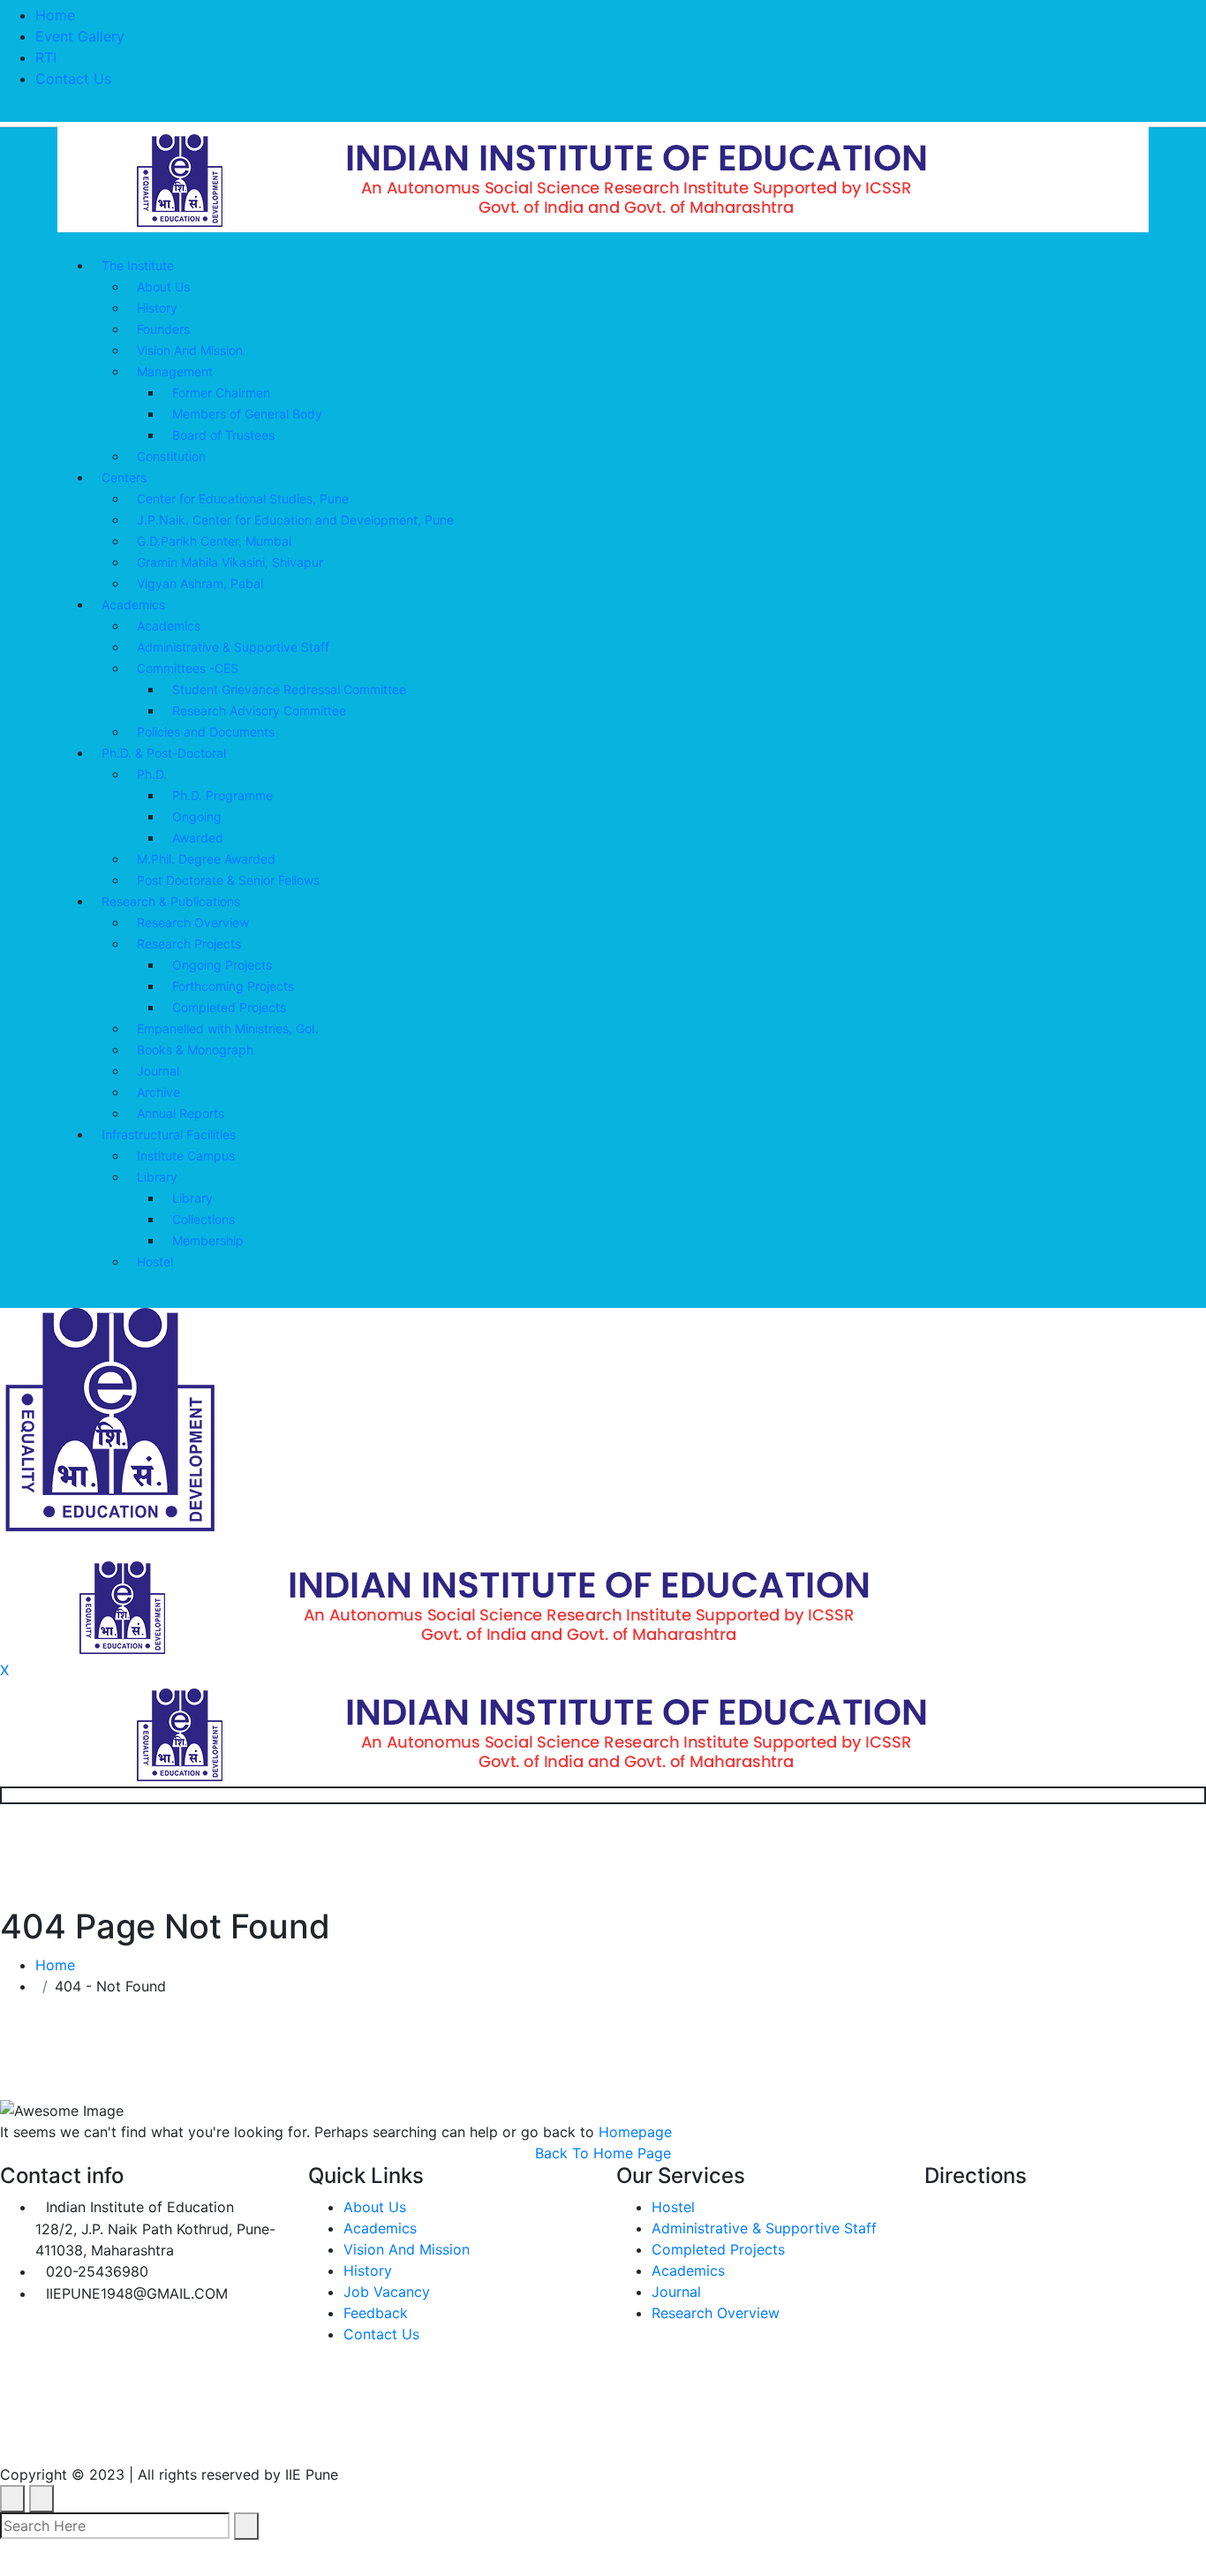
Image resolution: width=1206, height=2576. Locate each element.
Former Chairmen (221, 393)
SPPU (416, 2434)
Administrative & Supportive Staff (233, 647)
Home (55, 15)
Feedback (376, 2313)
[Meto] (603, 178)
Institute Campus (186, 1156)
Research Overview (193, 922)
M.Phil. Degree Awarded (206, 859)
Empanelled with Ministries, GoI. (228, 1028)
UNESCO (321, 2434)
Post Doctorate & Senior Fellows (228, 880)
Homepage (635, 2132)
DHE (583, 2434)
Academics (133, 604)
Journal (158, 1071)
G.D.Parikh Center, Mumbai (214, 541)
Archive (158, 1092)
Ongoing (197, 816)
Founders (163, 329)
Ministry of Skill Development (833, 2434)
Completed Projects (229, 1007)
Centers (124, 477)
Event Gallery (80, 36)
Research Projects (189, 944)
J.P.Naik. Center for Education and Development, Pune (295, 520)
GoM (658, 2434)
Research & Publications (171, 901)
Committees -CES (188, 668)
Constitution (171, 456)
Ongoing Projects (222, 965)
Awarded (198, 838)
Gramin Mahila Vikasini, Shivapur (230, 562)
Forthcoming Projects (233, 986)
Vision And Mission (190, 350)
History (157, 308)
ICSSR (502, 2434)
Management (175, 371)
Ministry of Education (86, 2434)
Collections (204, 1219)
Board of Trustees (223, 435)
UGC (229, 2434)
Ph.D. (152, 774)
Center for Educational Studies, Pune (243, 499)
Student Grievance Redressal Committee (289, 689)
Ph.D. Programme (222, 795)
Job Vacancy (387, 2292)
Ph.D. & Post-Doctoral (164, 753)
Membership (208, 1240)
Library (157, 1177)
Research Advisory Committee (259, 710)
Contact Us (73, 79)
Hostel (155, 1262)
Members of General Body (247, 414)
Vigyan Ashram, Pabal (200, 583)
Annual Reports (181, 1113)
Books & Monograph (195, 1050)
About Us (163, 287)
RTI (46, 57)
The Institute (138, 265)
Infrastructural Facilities (169, 1134)
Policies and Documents (206, 732)
